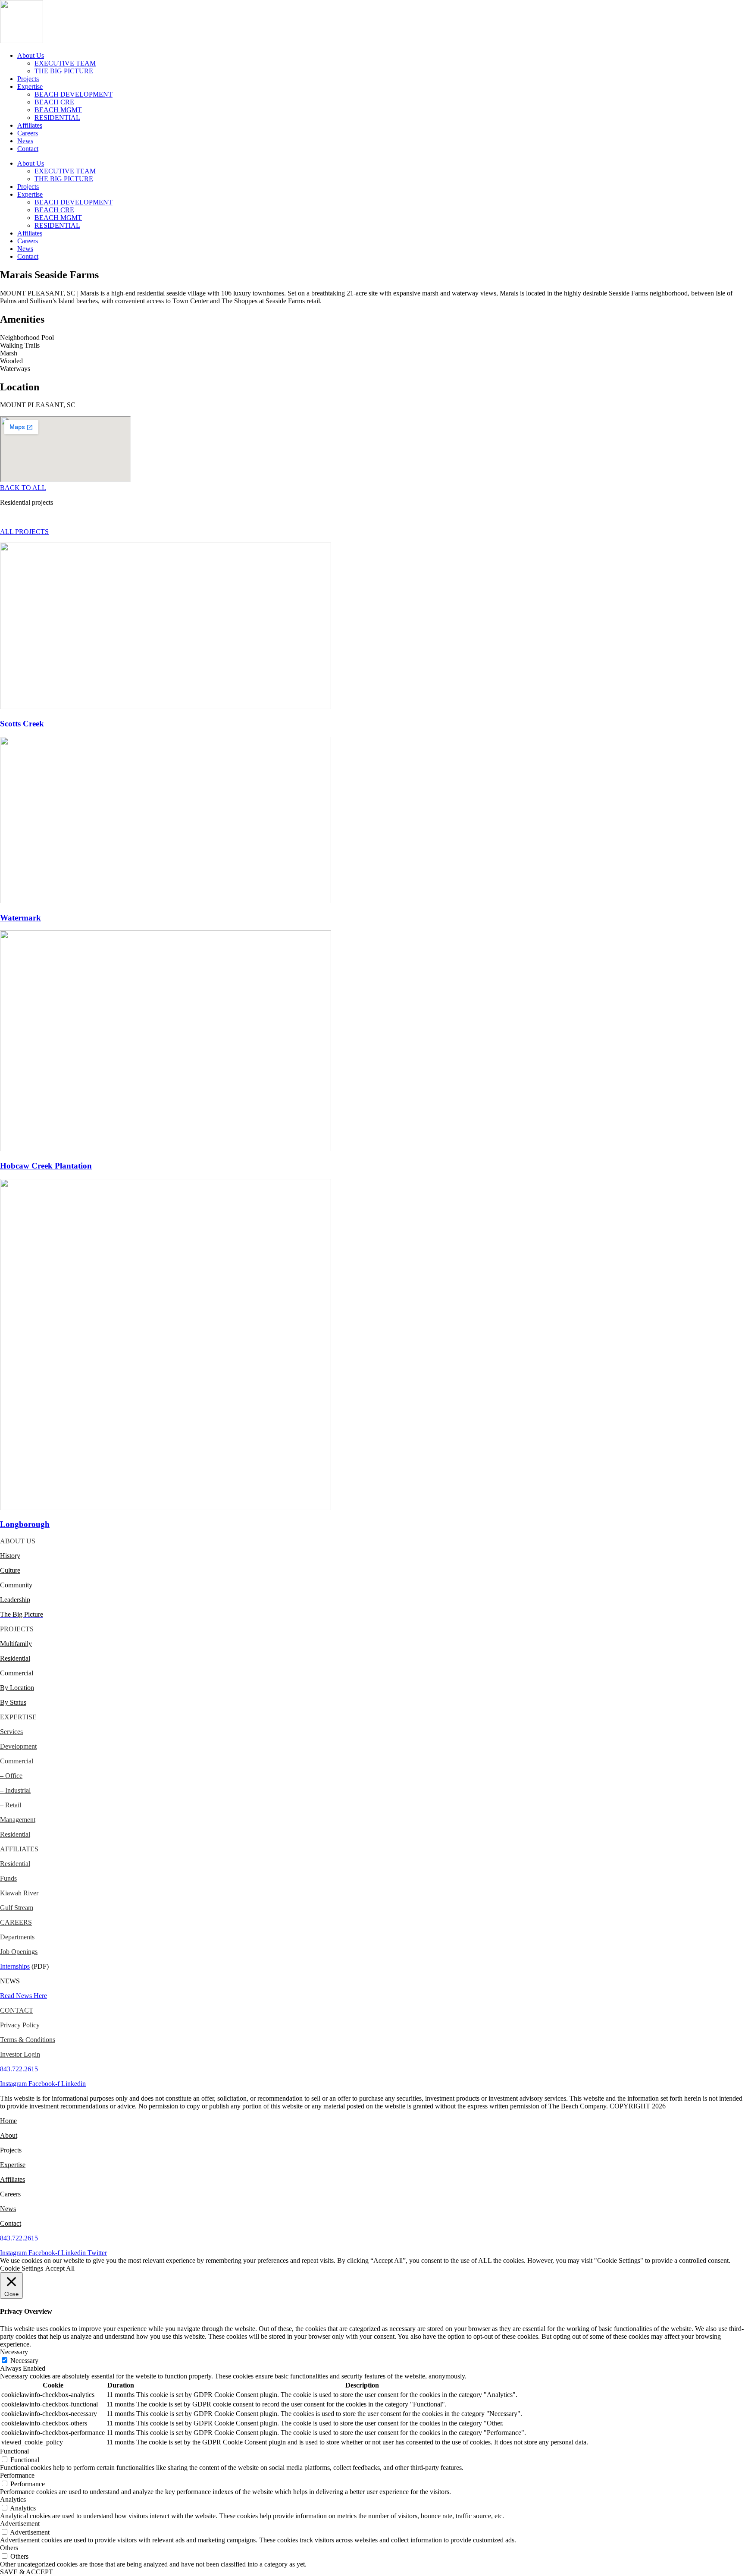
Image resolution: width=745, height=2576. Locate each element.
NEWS (10, 1981)
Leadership (15, 1600)
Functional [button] (14, 2451)
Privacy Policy (20, 2025)
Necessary (24, 2361)
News (25, 141)
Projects (28, 79)
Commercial (17, 1761)
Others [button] (9, 2548)
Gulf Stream (17, 1908)
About (9, 2135)
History (10, 1556)
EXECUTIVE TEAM (65, 63)
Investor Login (20, 2054)
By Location (17, 1688)
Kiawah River (19, 1893)
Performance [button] (17, 2475)
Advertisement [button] (20, 2524)
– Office (11, 1776)
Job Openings (19, 1952)
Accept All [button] (60, 2268)
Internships (15, 1966)
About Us (31, 55)
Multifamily (16, 1644)
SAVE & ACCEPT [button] (27, 2572)
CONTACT (17, 2010)
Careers (28, 133)
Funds (8, 1878)
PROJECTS (17, 1629)
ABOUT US (18, 1541)
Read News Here (23, 1996)
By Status (13, 1702)
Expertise (30, 86)
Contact (28, 149)
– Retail (11, 1805)
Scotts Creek (22, 724)
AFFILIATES (19, 1849)
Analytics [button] (13, 2499)
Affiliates (30, 125)
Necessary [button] (14, 2352)
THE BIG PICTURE (64, 71)
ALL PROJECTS (24, 532)
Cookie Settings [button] (22, 2268)
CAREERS (16, 1922)
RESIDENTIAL (57, 118)
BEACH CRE (54, 102)
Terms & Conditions (28, 2040)
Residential (15, 1658)
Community (16, 1585)
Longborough (25, 1524)
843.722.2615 (19, 2069)
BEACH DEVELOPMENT (74, 94)
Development (18, 1746)
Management (18, 1820)
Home (8, 2121)
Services (11, 1732)
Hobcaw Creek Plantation (46, 1166)
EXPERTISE (18, 1717)
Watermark (20, 918)
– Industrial (15, 1790)
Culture (10, 1570)
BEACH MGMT (58, 110)
